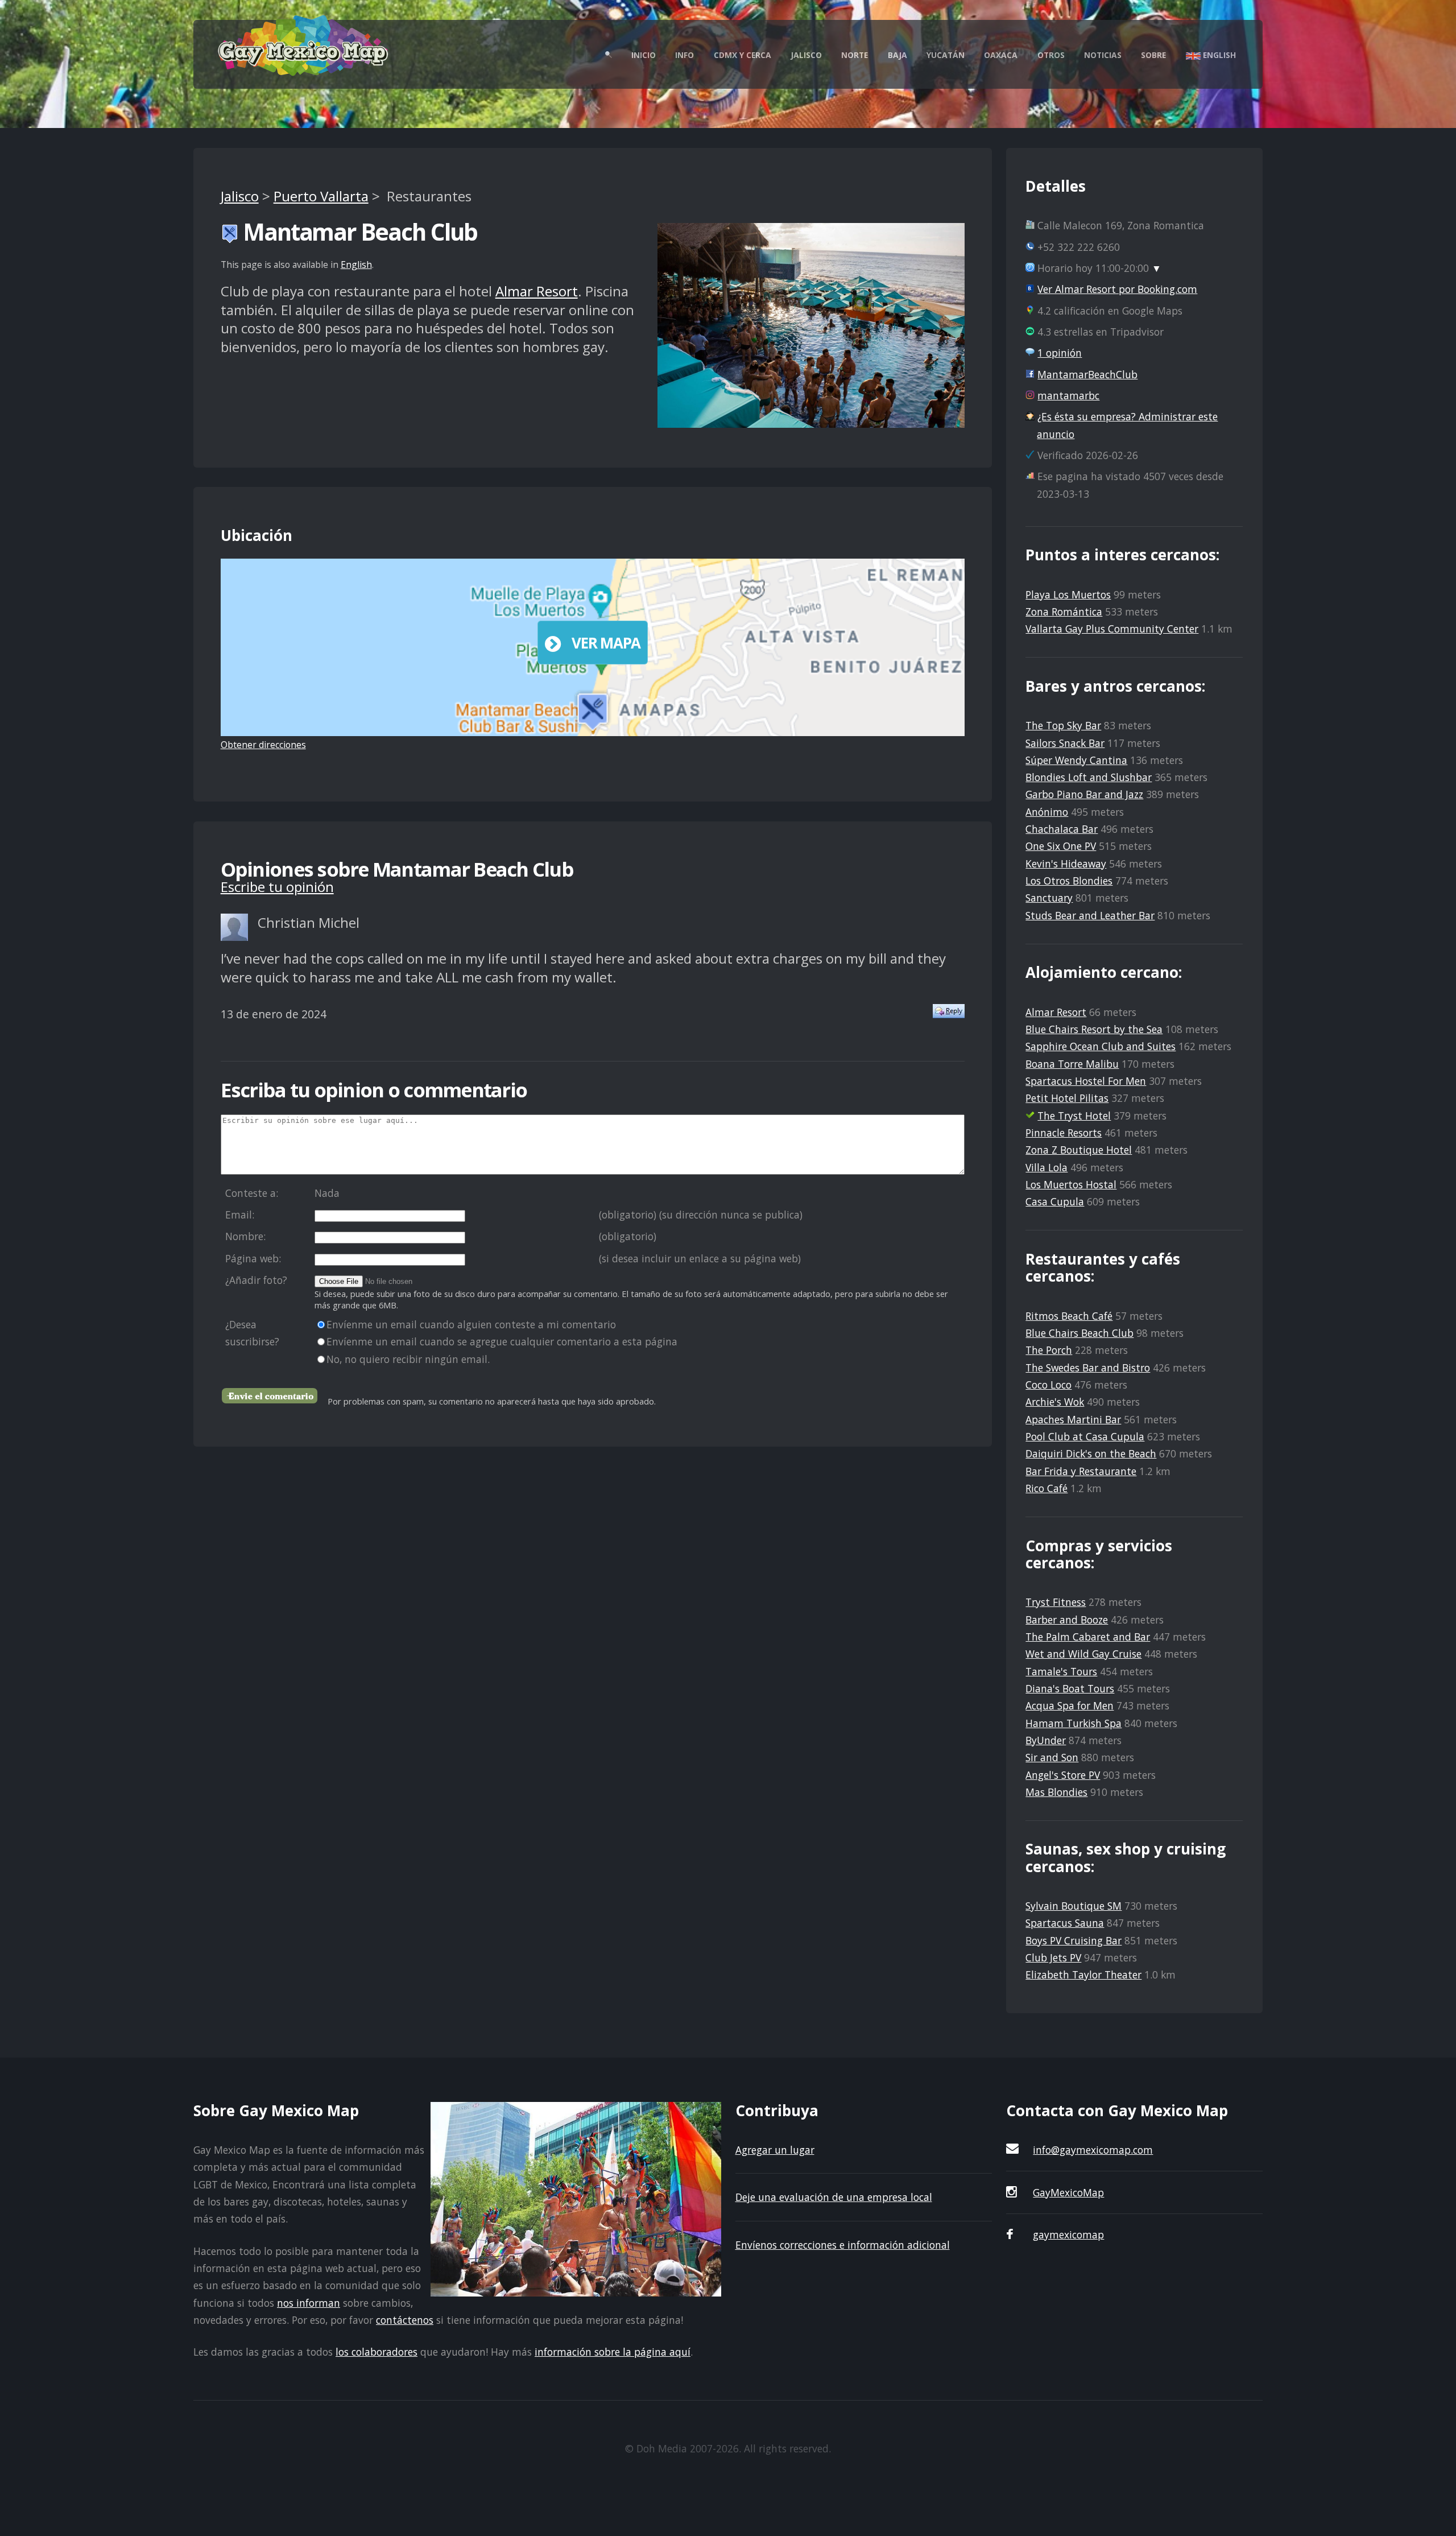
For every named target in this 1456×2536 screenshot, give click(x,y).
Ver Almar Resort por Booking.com (1117, 289)
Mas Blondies (1056, 1792)
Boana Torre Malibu (1072, 1064)
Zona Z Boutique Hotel (1079, 1150)
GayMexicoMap (1068, 2192)
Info (684, 55)
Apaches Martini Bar (1073, 1419)
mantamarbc (1068, 395)
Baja (897, 55)
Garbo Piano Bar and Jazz (1084, 794)
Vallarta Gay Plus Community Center (1112, 629)
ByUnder (1046, 1740)
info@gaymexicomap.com (1093, 2150)
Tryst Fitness (1056, 1602)
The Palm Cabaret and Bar (1088, 1637)
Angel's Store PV (1063, 1775)
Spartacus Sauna (1065, 1923)
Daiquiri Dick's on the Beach (1091, 1453)
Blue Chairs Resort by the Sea (1094, 1029)
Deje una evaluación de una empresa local (834, 2197)
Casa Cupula (1055, 1201)
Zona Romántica (1064, 612)
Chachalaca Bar (1062, 829)
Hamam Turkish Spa (1074, 1723)
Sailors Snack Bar (1065, 743)
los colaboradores (377, 2352)
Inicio (644, 55)
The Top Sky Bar (1063, 725)
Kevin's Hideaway (1066, 864)
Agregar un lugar (775, 2150)
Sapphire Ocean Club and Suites (1101, 1046)
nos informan (309, 2303)
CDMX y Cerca (743, 55)
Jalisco (806, 55)
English (1218, 55)
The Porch (1049, 1350)
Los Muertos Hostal (1071, 1184)
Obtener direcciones (263, 745)
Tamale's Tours (1061, 1671)
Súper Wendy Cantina (1076, 760)
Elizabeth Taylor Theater (1083, 1975)
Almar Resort (537, 291)
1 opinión (1060, 353)
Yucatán (946, 55)
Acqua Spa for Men (1070, 1705)
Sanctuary (1049, 898)
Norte (855, 55)
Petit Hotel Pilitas (1067, 1098)
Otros (1051, 55)
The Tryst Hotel (1074, 1116)
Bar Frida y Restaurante (1081, 1471)
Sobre (1153, 55)
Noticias (1103, 55)
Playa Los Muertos (1068, 594)
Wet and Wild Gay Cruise (1083, 1654)
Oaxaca (1001, 55)
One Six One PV (1061, 846)
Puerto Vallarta (321, 196)
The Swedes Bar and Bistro (1088, 1368)
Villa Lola (1046, 1167)
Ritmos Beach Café (1069, 1316)
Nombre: (245, 1236)
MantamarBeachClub (1087, 374)
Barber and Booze (1067, 1620)
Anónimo (1047, 812)
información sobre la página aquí (613, 2352)
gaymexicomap (1068, 2235)
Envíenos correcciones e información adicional (843, 2245)
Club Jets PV (1053, 1957)
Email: (240, 1215)
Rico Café (1046, 1488)
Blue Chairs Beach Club (1079, 1333)
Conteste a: (252, 1193)
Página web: (253, 1258)
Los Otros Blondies (1069, 881)
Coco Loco (1048, 1385)
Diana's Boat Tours (1070, 1688)
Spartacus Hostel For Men (1086, 1081)
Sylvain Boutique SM (1074, 1906)
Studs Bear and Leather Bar (1090, 915)
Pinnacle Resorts (1064, 1133)
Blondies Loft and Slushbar (1089, 777)
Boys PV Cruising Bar (1074, 1940)
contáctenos (405, 2320)
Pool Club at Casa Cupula (1085, 1436)
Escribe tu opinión (277, 887)
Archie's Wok (1055, 1402)
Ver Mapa (606, 643)
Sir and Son (1052, 1757)
